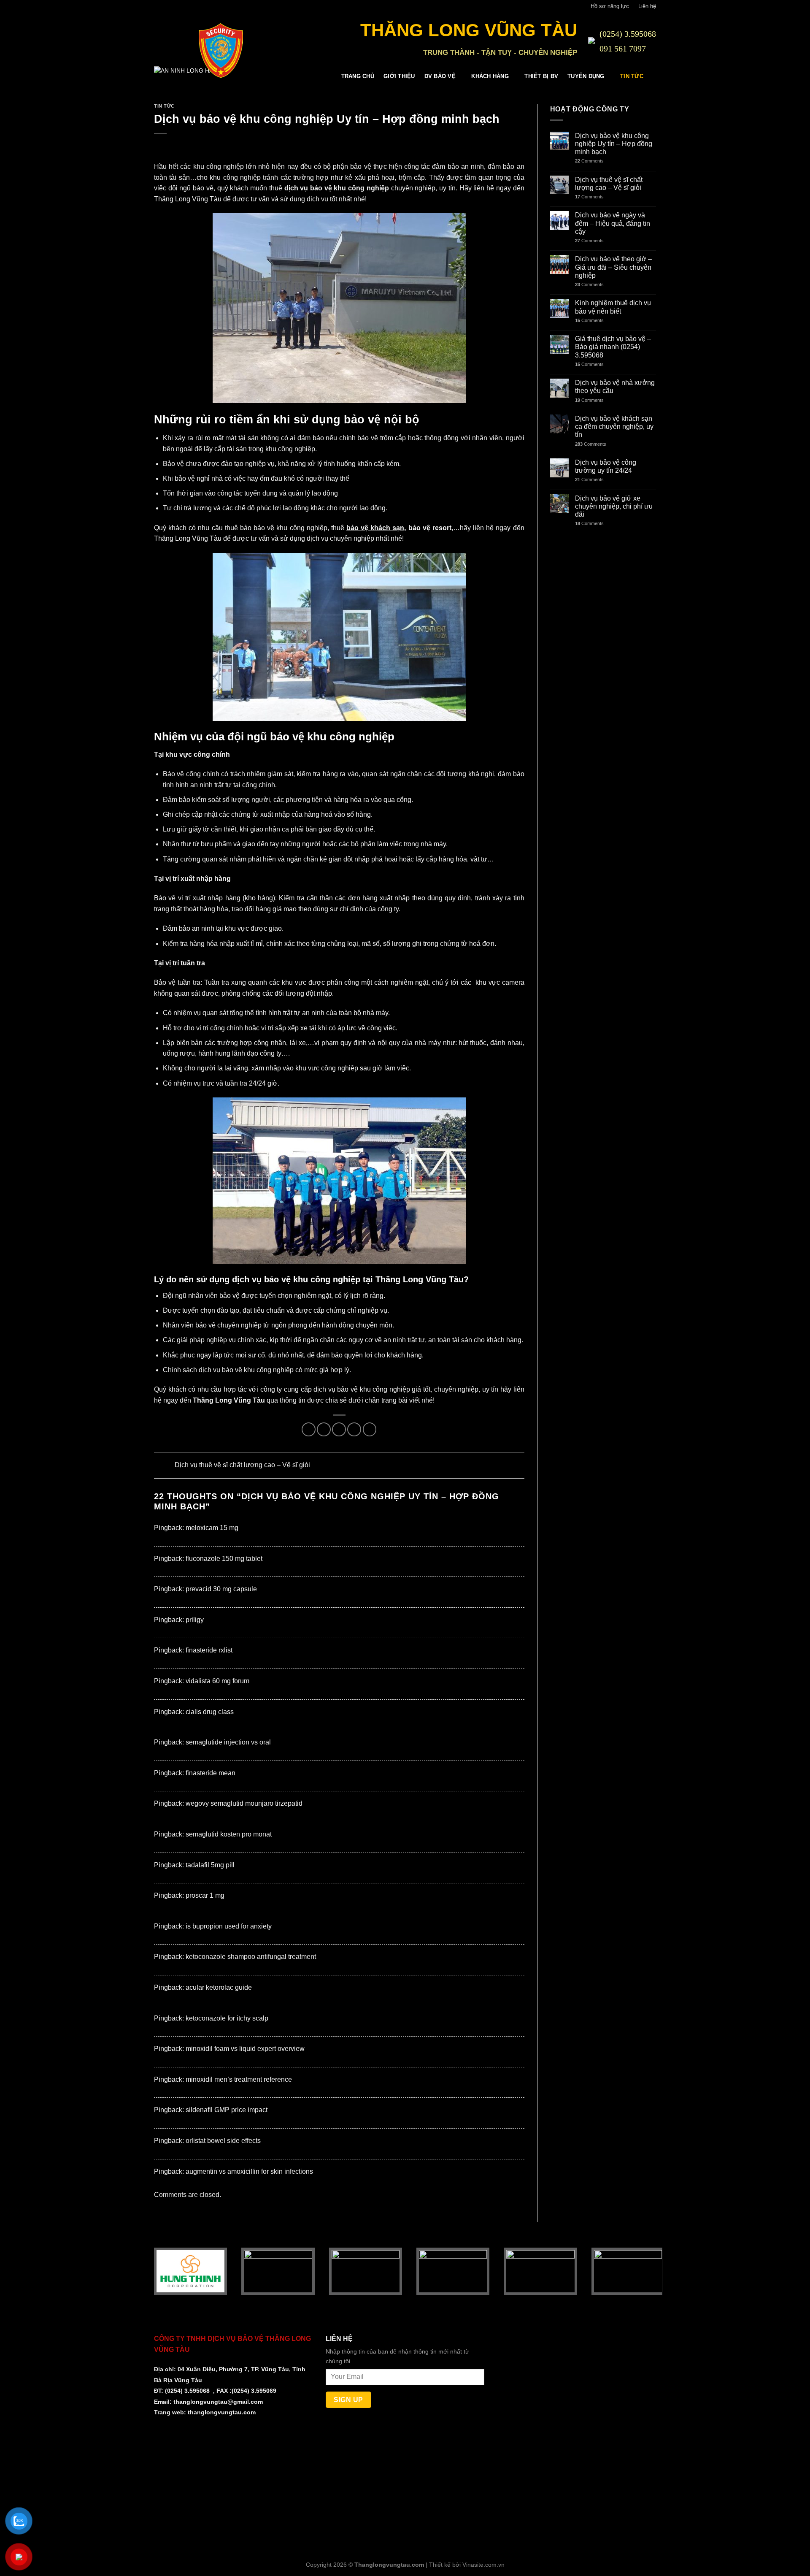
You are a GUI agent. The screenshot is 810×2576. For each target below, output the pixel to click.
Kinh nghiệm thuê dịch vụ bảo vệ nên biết (613, 307)
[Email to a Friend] (339, 1429)
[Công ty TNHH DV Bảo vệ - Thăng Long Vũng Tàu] (177, 50)
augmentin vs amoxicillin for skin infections (249, 2171)
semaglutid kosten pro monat (229, 1834)
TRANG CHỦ (358, 76)
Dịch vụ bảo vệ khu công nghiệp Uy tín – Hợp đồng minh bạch (614, 144)
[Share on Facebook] (309, 1429)
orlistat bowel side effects (223, 2141)
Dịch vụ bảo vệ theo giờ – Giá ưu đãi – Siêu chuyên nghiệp (613, 267)
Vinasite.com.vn (483, 2565)
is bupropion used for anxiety (229, 1926)
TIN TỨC (632, 76)
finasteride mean (211, 1773)
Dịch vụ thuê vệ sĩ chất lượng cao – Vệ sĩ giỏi (242, 1465)
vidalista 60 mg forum (217, 1681)
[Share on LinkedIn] (370, 1429)
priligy (195, 1620)
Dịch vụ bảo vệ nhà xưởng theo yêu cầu (615, 387)
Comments (589, 161)
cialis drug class (210, 1712)
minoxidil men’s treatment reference (239, 2079)
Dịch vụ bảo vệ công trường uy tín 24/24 (606, 466)
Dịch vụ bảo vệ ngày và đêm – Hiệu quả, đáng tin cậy (613, 223)
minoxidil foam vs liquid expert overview (245, 2049)
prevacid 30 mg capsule (221, 1589)
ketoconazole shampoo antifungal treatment (251, 1957)
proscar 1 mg (205, 1895)
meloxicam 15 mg (212, 1528)
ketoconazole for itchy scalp (227, 2018)
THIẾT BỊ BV (541, 76)
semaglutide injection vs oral (228, 1742)
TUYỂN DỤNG (586, 76)
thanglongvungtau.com (222, 2412)
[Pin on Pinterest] (354, 1429)
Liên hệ (647, 6)
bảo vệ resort (430, 528)
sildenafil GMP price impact (227, 2110)
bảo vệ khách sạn (375, 528)
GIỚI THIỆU (399, 76)
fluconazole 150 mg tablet (224, 1559)
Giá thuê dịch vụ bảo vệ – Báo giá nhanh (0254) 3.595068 (613, 347)
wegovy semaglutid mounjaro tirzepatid (244, 1803)
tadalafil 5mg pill (210, 1865)
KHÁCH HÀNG (490, 76)
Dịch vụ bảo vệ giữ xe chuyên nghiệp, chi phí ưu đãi (614, 506)
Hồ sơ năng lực (610, 6)
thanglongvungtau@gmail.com (218, 2402)
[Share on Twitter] (324, 1429)
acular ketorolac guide (219, 1987)
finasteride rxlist (209, 1650)
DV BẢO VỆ (440, 76)
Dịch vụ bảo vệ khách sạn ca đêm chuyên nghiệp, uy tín (614, 427)
